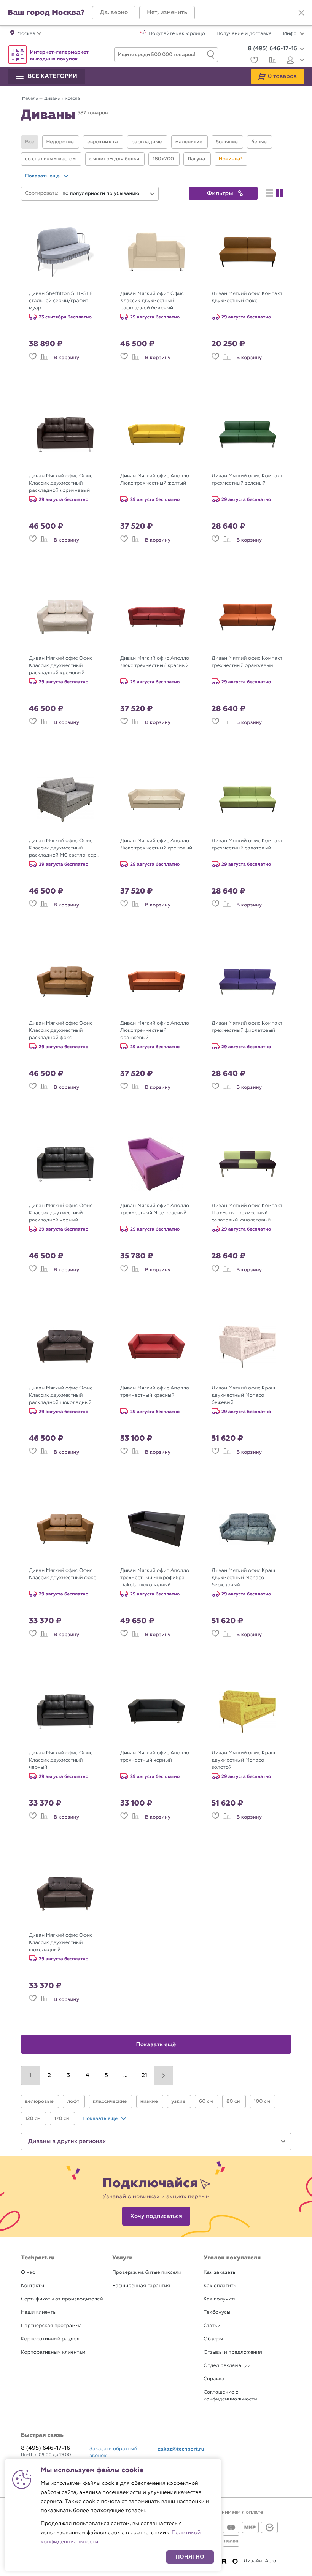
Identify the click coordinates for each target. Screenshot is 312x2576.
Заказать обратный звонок (113, 2452)
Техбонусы (217, 2312)
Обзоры (213, 2339)
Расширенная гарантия (141, 2286)
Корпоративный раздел (50, 2339)
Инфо (291, 34)
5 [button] (106, 2075)
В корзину (66, 358)
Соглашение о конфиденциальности (230, 2396)
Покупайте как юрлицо (177, 34)
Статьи (212, 2326)
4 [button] (88, 2075)
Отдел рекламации (227, 2366)
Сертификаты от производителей (62, 2299)
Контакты (33, 2286)
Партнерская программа (51, 2326)
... (125, 2075)
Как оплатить (220, 2286)
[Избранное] (253, 61)
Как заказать (220, 2273)
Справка (214, 2379)
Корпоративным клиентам (53, 2352)
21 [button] (144, 2075)
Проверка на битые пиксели (147, 2273)
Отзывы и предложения (233, 2352)
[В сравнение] (44, 358)
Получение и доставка (244, 34)
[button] (114, 13)
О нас (28, 2273)
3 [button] (68, 2075)
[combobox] (109, 194)
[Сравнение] (271, 61)
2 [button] (49, 2075)
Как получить (220, 2299)
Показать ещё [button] (156, 2045)
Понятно (190, 2557)
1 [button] (30, 2075)
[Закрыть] (301, 13)
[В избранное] (33, 358)
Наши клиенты (39, 2312)
